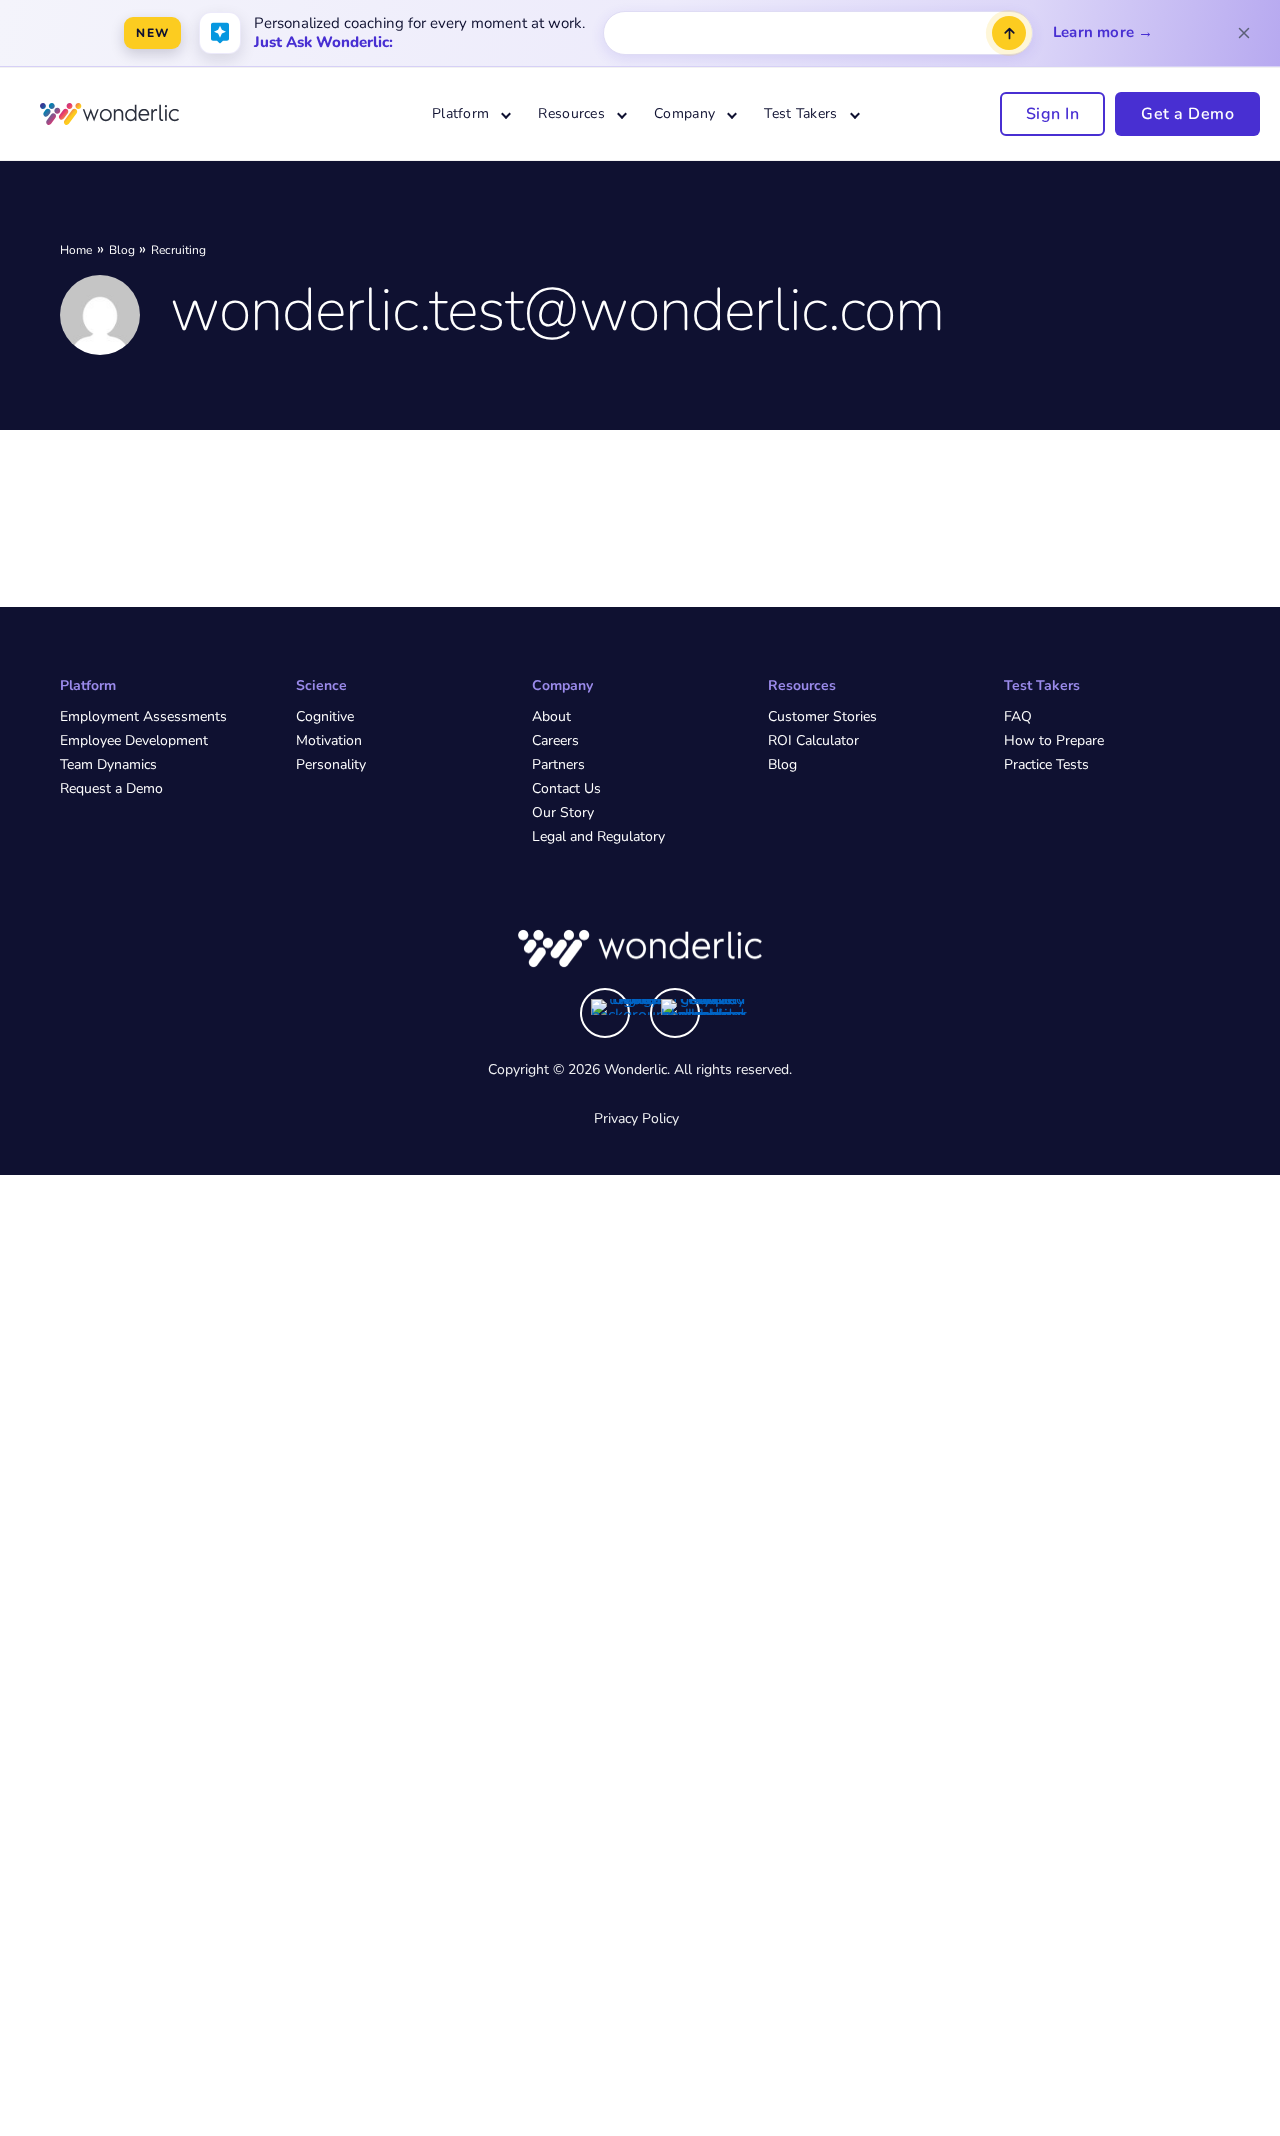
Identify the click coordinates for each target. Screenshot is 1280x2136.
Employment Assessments (143, 716)
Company (684, 113)
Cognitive (325, 716)
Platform (460, 113)
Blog (782, 764)
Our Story (563, 812)
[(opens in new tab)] (634, 1007)
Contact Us (566, 788)
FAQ (1018, 716)
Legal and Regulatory (598, 836)
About (551, 716)
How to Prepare (1054, 740)
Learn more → (1103, 32)
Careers (555, 740)
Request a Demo (111, 788)
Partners (558, 764)
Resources (571, 113)
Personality (331, 764)
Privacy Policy (636, 1118)
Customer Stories (822, 716)
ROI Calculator (813, 740)
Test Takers (800, 113)
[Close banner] (1244, 33)
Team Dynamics (108, 764)
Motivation (329, 740)
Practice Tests (1046, 764)
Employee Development (134, 740)
